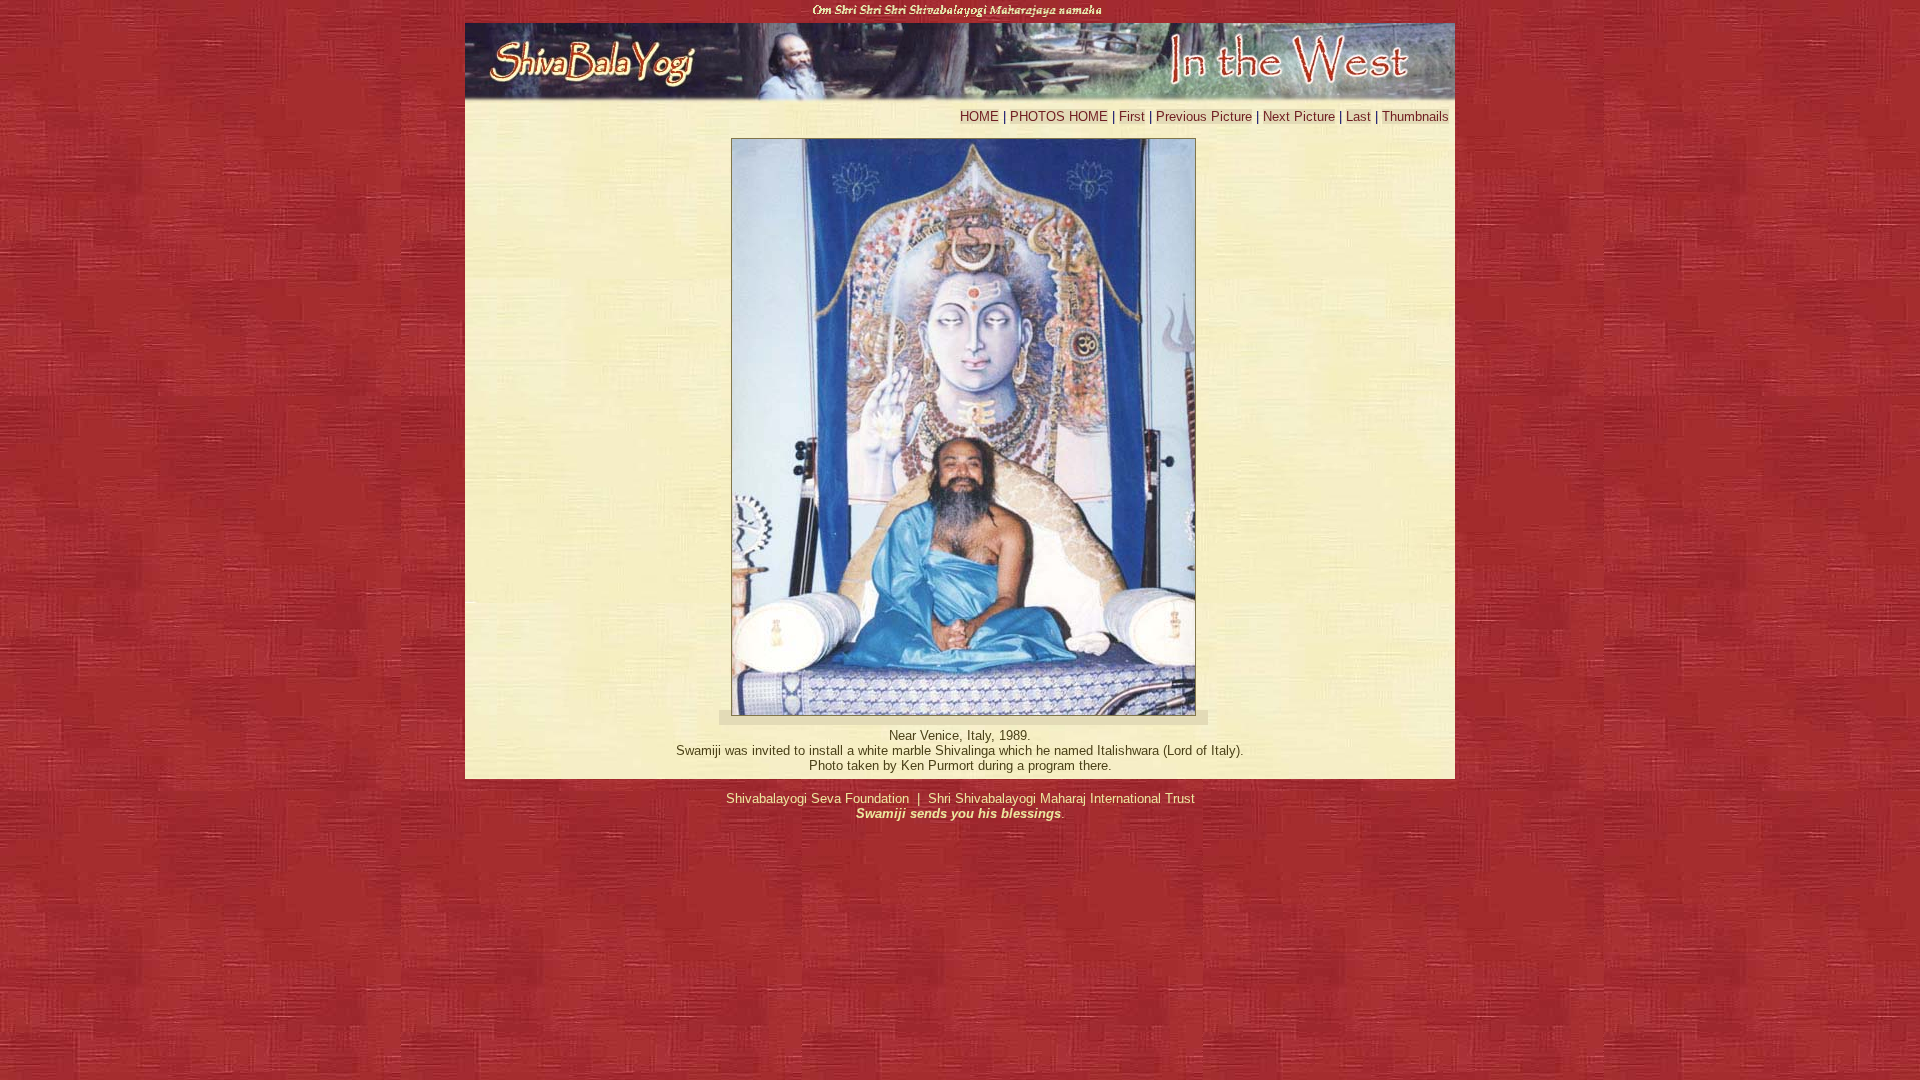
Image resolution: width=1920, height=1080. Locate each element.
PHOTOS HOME (1059, 116)
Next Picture (1299, 116)
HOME (979, 116)
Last (1358, 116)
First (1132, 116)
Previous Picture (1204, 116)
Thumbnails (1415, 116)
